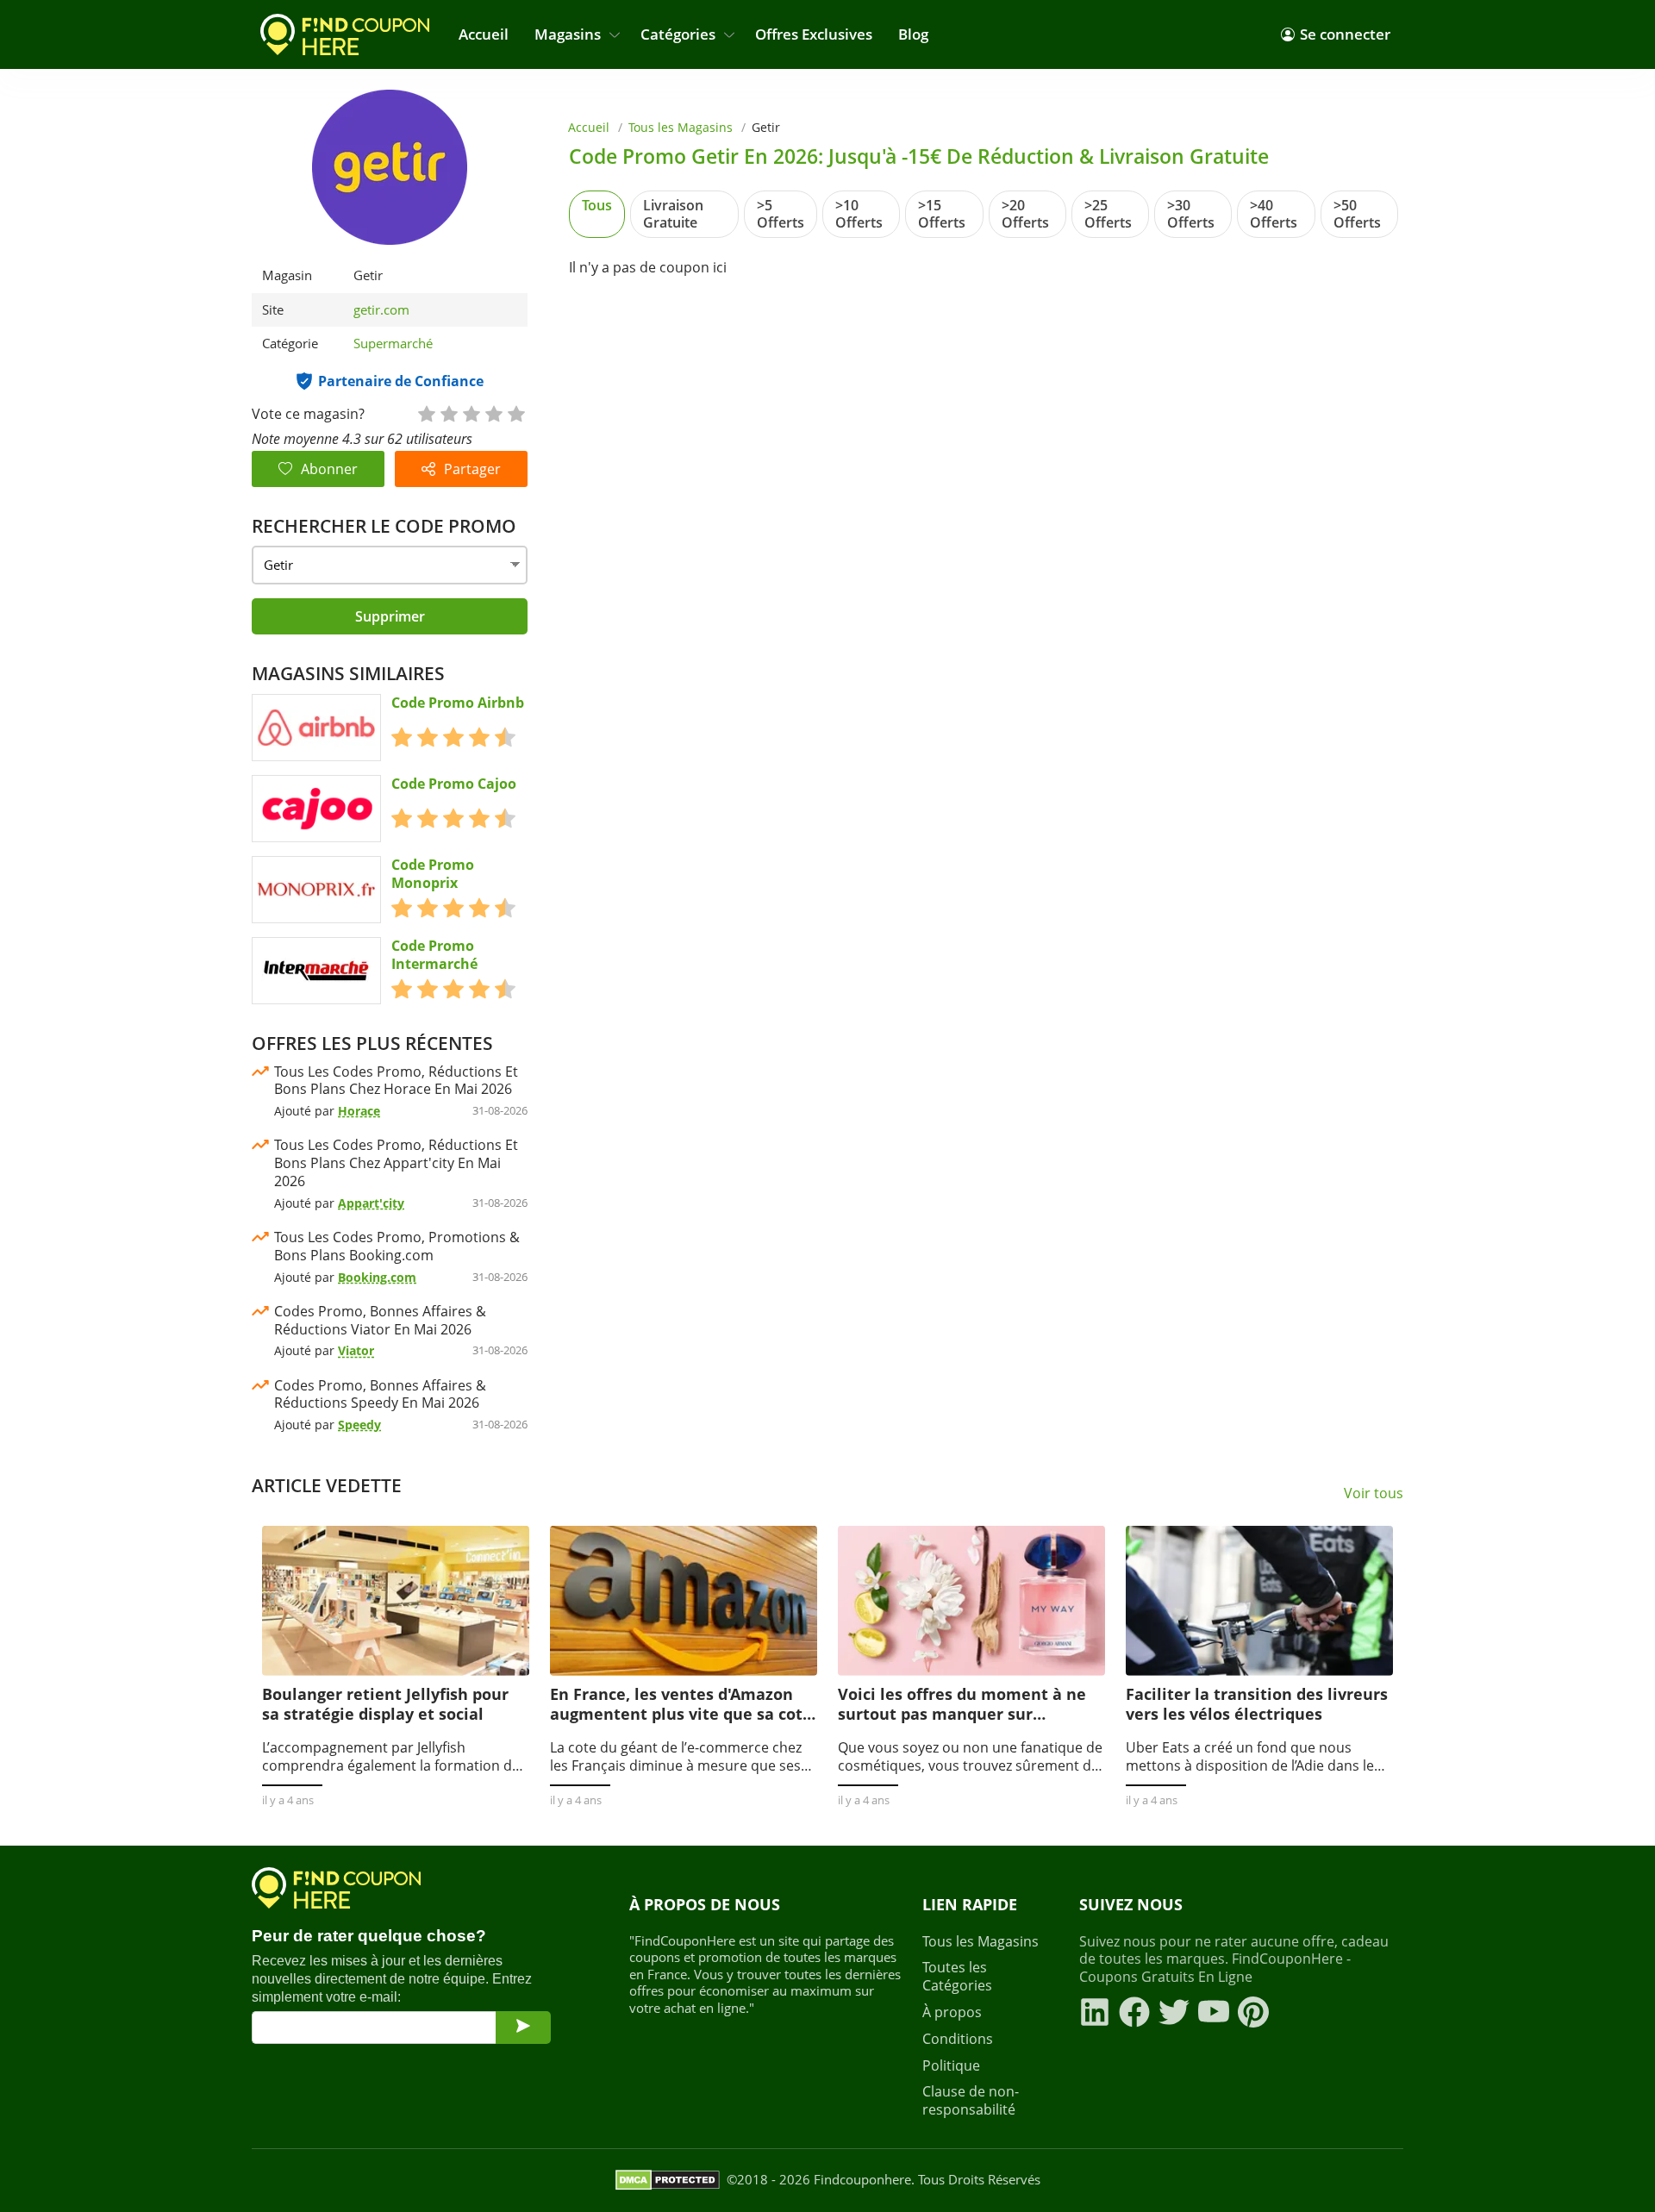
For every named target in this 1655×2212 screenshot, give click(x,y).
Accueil (484, 34)
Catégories (678, 34)
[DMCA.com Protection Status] (668, 2180)
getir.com (381, 310)
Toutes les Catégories (957, 1977)
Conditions (958, 2039)
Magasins (568, 34)
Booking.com (377, 1277)
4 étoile (493, 412)
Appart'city (371, 1203)
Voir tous (1374, 1493)
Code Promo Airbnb (458, 703)
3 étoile (471, 412)
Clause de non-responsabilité (971, 2101)
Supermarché (393, 343)
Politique (951, 2066)
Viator (356, 1350)
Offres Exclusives (814, 34)
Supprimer (390, 616)
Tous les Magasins (681, 127)
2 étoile (448, 412)
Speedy (359, 1425)
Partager (472, 469)
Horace (359, 1111)
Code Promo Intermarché (434, 955)
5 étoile (515, 412)
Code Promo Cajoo (454, 784)
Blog (913, 34)
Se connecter (1345, 34)
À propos (952, 2012)
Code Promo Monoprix (433, 874)
